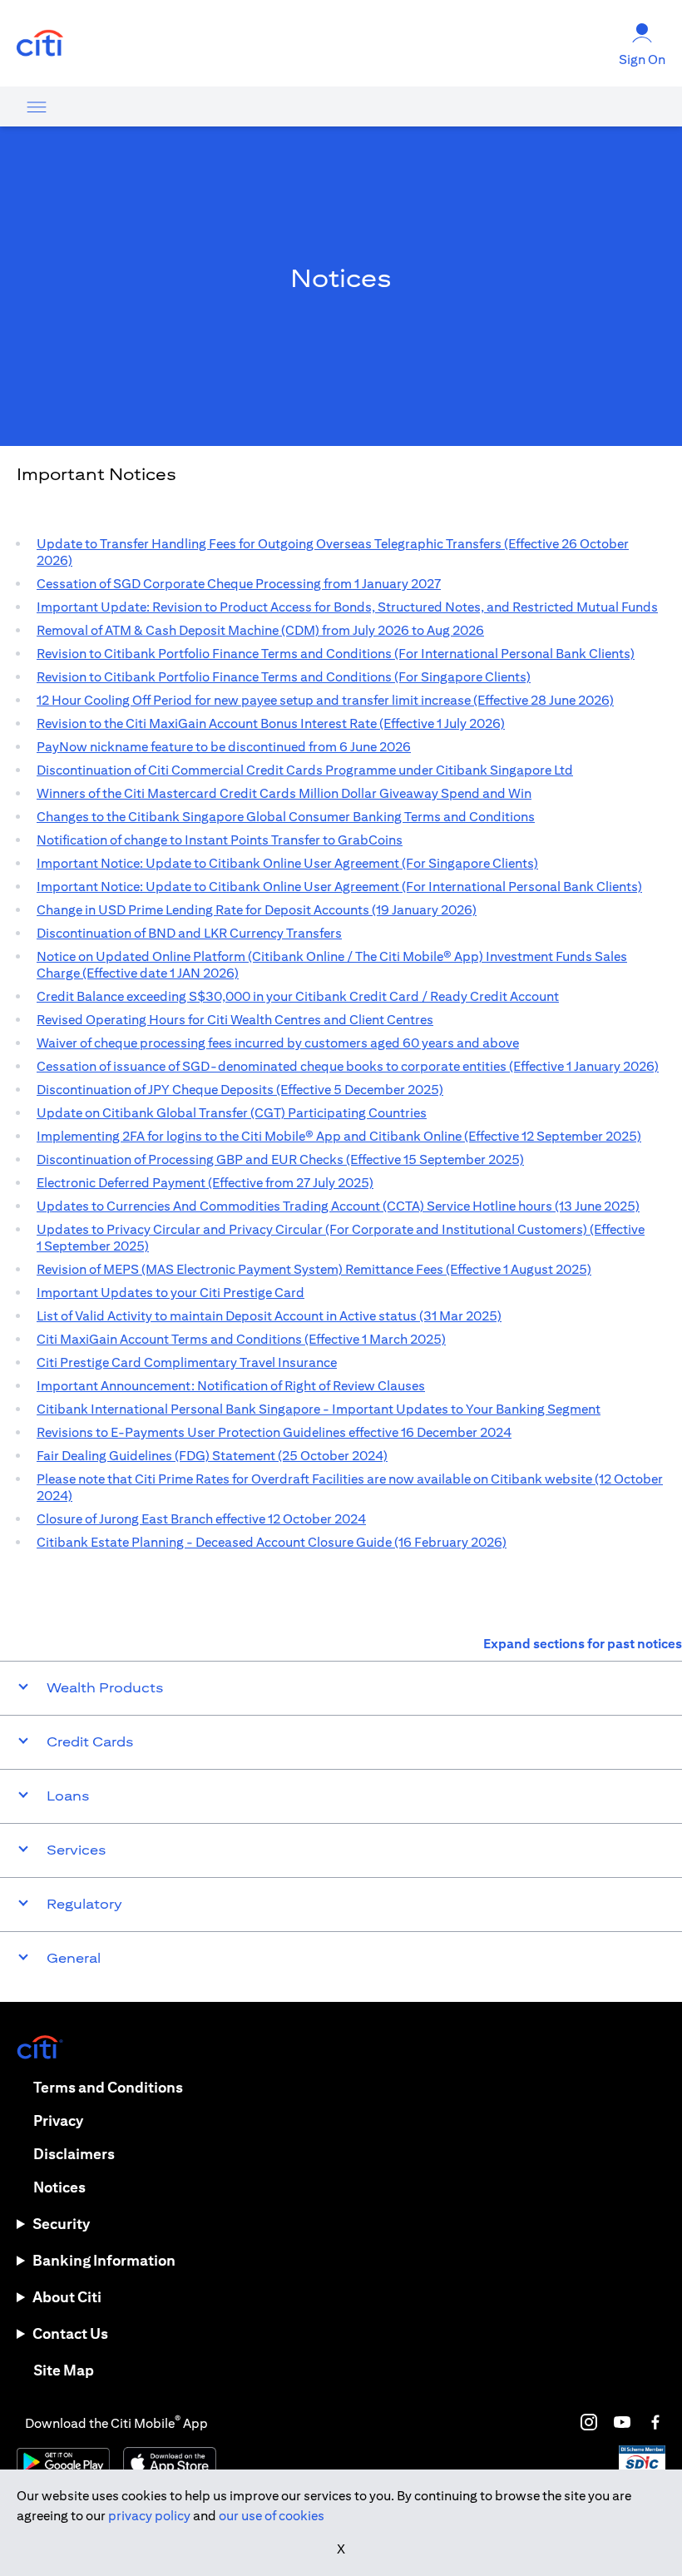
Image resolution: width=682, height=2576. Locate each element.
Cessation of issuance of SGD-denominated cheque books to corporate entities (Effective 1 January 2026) (348, 1066)
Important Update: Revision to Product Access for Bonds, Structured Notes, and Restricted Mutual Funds (347, 607)
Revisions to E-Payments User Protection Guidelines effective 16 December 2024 (274, 1432)
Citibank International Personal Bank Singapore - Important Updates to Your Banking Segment (319, 1409)
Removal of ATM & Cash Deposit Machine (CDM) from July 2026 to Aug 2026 (260, 630)
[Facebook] (655, 2422)
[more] (37, 107)
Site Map (64, 2370)
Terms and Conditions (108, 2087)
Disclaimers (74, 2154)
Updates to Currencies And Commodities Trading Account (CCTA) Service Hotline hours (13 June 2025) (338, 1206)
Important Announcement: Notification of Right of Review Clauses (231, 1386)
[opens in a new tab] (40, 44)
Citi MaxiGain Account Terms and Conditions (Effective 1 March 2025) (241, 1339)
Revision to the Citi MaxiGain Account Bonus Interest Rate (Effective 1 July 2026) (271, 723)
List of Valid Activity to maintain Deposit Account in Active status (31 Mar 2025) (269, 1316)
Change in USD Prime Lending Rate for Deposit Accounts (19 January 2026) (257, 910)
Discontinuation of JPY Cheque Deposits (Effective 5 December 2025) (240, 1090)
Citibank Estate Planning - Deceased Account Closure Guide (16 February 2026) (272, 1542)
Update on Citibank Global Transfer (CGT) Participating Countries (232, 1113)
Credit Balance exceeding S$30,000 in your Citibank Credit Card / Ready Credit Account (298, 996)
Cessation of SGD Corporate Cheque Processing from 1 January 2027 (239, 584)
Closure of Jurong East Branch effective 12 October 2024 (201, 1519)
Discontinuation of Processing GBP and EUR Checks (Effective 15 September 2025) (280, 1159)
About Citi (67, 2297)
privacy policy (149, 2516)
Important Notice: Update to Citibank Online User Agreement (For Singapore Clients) (287, 863)
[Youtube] (622, 2422)
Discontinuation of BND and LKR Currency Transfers (189, 933)
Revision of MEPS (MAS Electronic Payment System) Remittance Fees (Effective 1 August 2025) (314, 1269)
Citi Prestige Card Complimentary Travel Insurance (187, 1362)
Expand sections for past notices (583, 1644)
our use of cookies (272, 2516)
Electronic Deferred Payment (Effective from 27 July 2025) (205, 1183)
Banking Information (104, 2260)
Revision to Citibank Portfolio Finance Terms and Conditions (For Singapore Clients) (284, 677)
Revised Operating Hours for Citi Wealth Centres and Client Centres (235, 1020)
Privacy (58, 2120)
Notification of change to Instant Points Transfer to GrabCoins (220, 840)
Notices (59, 2187)
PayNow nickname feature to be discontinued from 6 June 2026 (224, 747)
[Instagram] (589, 2422)
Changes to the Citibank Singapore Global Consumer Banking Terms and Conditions (286, 817)
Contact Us (70, 2333)
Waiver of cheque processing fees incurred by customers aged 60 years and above (278, 1043)
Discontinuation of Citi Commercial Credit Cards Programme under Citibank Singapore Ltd (305, 770)
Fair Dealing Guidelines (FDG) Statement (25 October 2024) (212, 1456)
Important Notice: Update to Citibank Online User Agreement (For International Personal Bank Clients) (339, 887)
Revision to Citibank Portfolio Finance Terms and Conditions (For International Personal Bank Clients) (336, 654)
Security (61, 2224)
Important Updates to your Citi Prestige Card (170, 1293)
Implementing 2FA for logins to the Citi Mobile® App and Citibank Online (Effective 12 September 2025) (339, 1136)
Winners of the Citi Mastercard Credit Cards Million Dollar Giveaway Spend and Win (284, 793)
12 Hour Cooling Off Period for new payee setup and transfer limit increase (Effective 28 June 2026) (325, 700)
